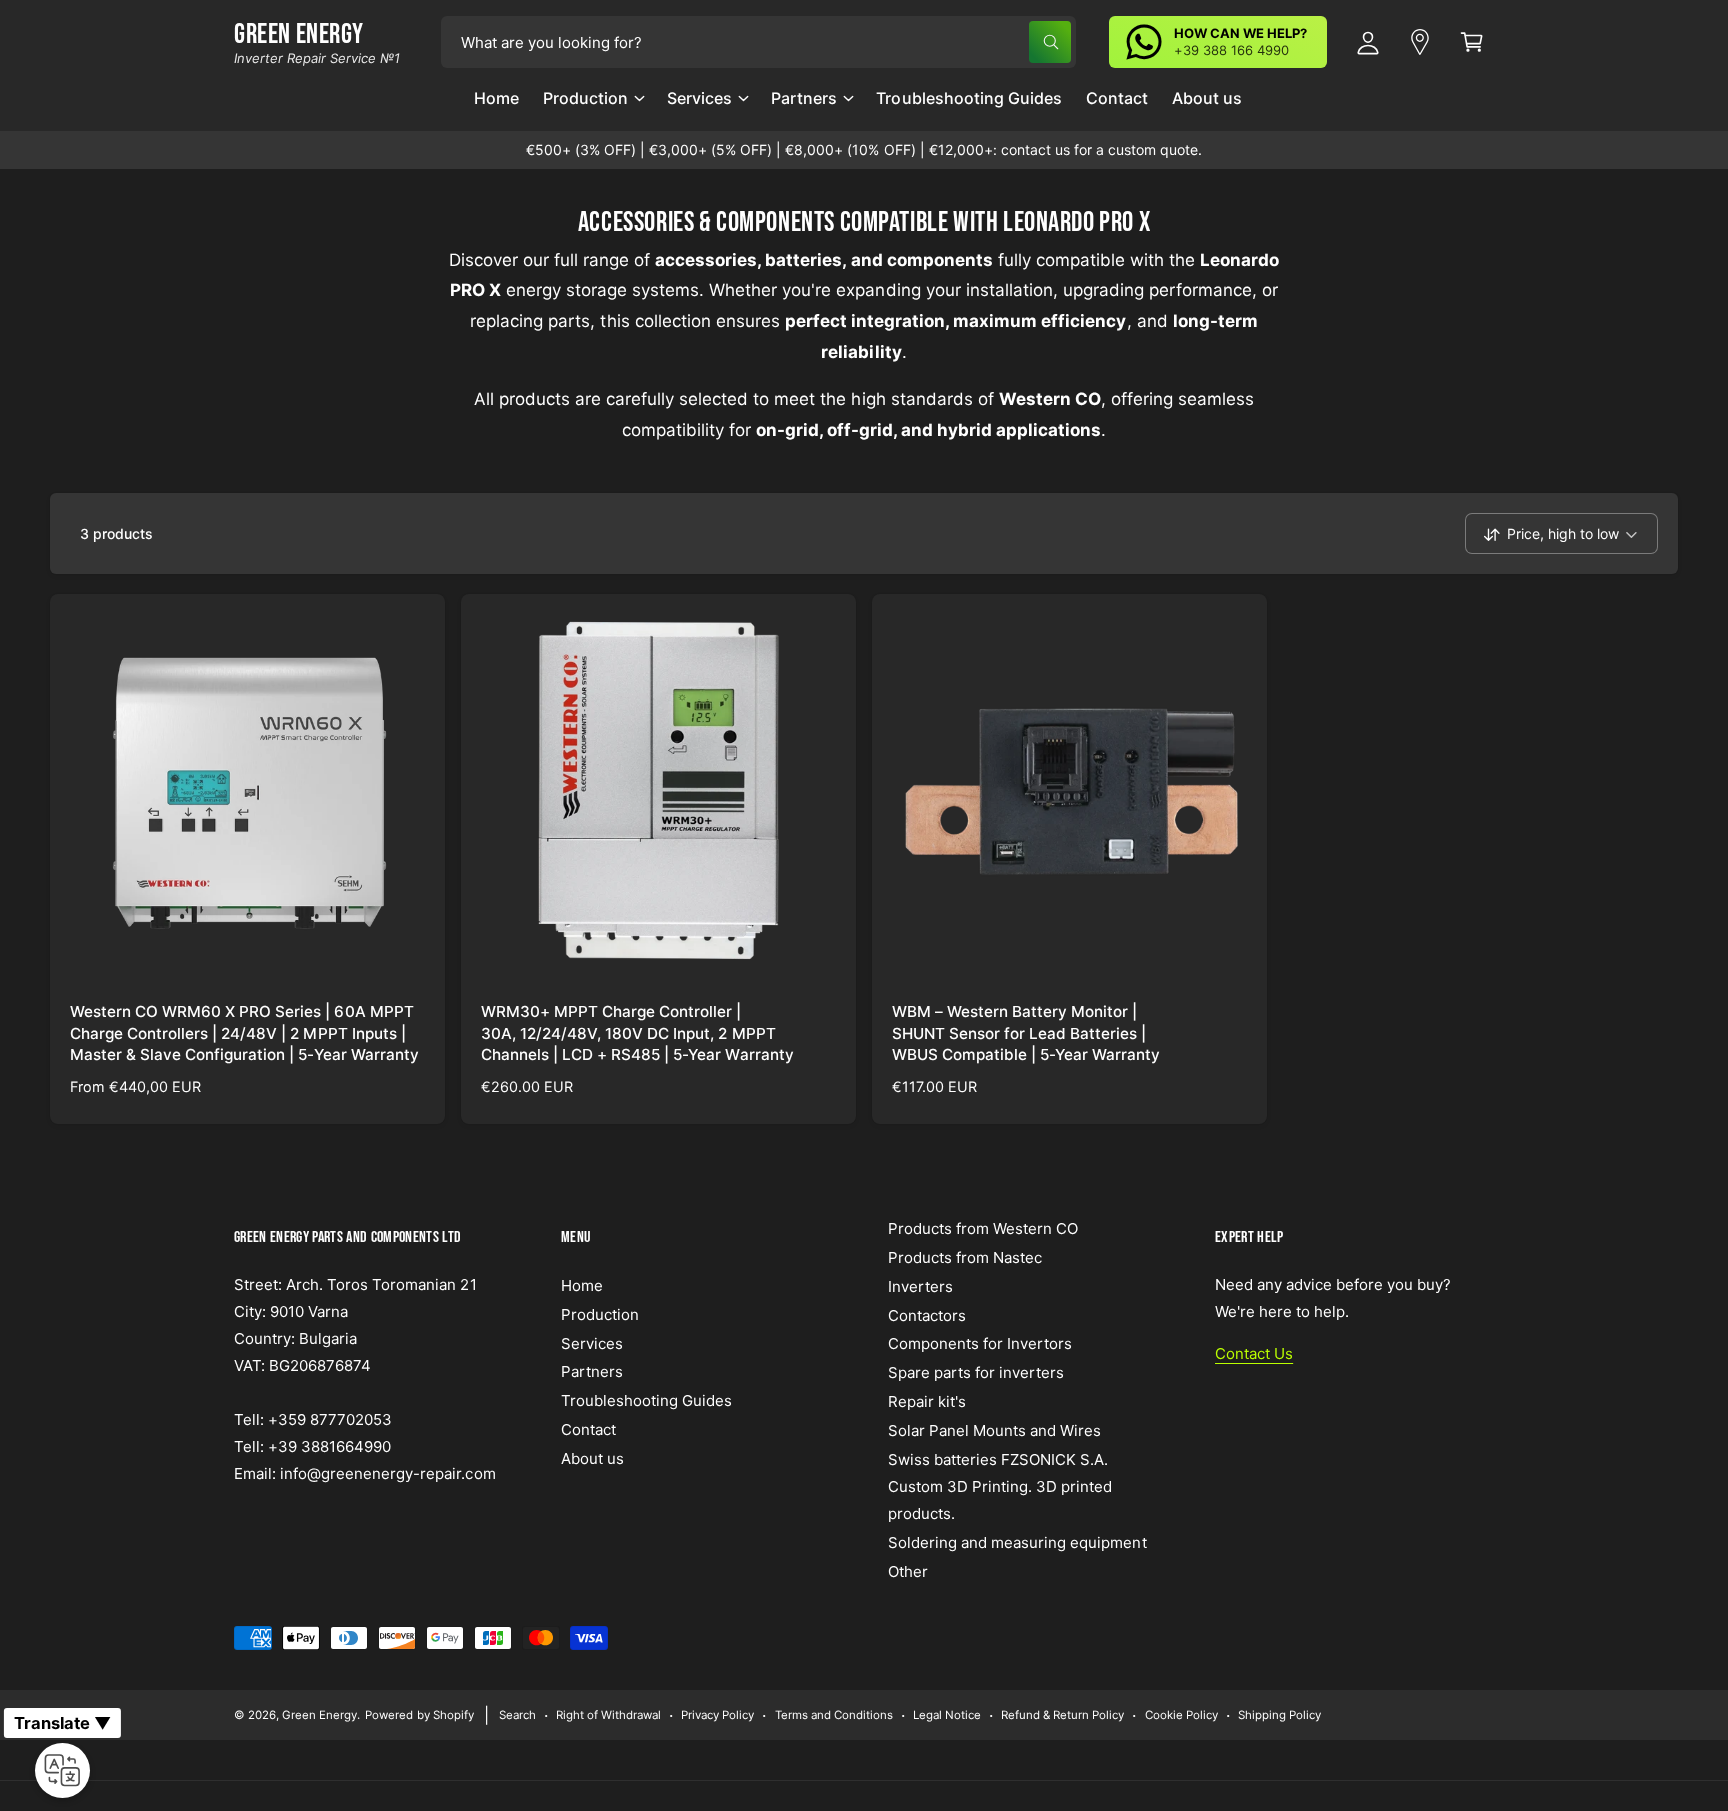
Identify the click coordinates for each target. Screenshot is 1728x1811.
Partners (804, 98)
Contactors (927, 1315)
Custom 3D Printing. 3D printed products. (1000, 1500)
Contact (588, 1429)
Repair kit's (927, 1401)
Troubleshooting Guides (646, 1400)
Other (908, 1571)
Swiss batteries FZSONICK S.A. (998, 1459)
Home (582, 1285)
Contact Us (1254, 1353)
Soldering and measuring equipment (1017, 1542)
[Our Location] (1420, 42)
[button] (593, 106)
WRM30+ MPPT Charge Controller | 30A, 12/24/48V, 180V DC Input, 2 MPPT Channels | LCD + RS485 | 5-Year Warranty (637, 1033)
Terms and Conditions (834, 1715)
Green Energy (319, 1715)
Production (585, 98)
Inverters (920, 1286)
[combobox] (758, 42)
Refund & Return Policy (1062, 1715)
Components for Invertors (980, 1343)
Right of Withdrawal (608, 1715)
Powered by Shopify (419, 1715)
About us (592, 1458)
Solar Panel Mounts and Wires (994, 1430)
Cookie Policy (1181, 1715)
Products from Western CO (983, 1228)
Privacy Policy (717, 1715)
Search (517, 1715)
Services (699, 98)
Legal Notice (947, 1715)
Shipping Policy (1279, 1715)
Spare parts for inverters (976, 1372)
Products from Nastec (965, 1257)
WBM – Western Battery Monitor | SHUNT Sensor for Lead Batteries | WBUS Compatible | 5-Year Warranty (1026, 1033)
